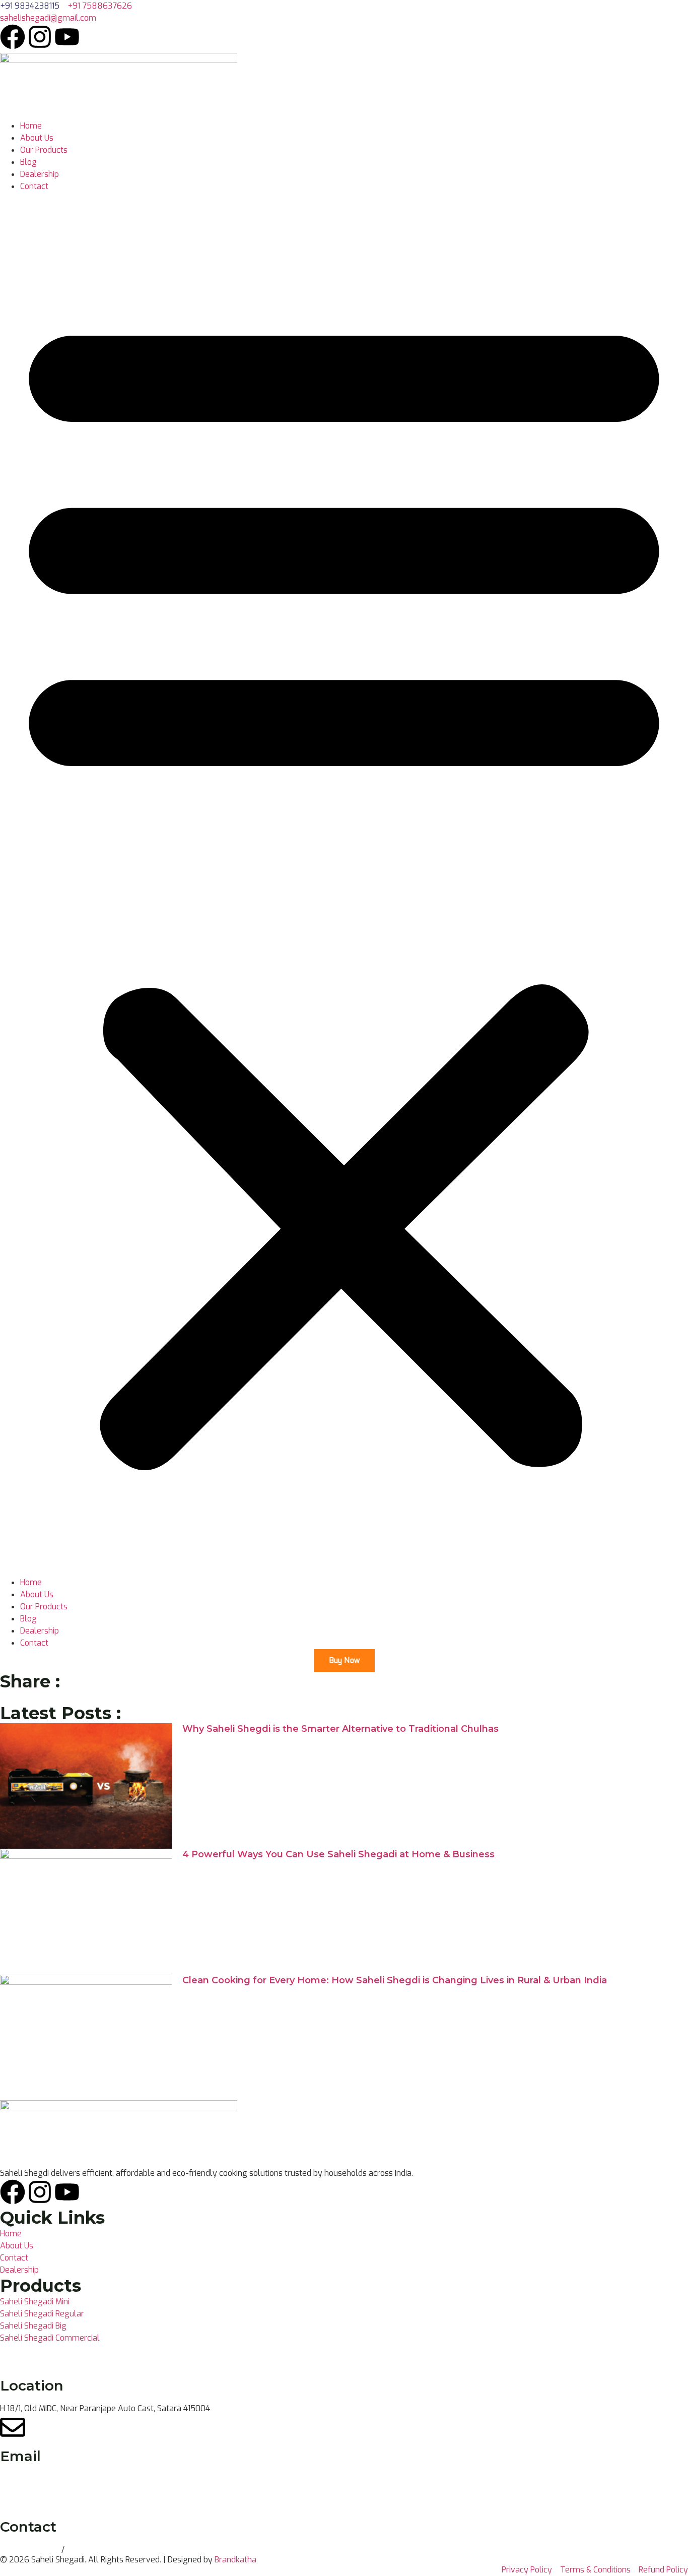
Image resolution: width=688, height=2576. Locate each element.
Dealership (40, 174)
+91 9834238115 (31, 2550)
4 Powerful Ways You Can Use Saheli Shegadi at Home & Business (338, 1854)
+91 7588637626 (99, 2550)
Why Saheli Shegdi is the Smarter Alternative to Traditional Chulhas (340, 1729)
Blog (28, 162)
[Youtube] (67, 37)
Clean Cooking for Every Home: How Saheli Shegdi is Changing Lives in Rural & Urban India (395, 1980)
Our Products (44, 150)
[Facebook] (13, 37)
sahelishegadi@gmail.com (48, 2479)
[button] (344, 885)
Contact (34, 186)
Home (31, 126)
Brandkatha (235, 2560)
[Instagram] (40, 37)
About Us (37, 138)
